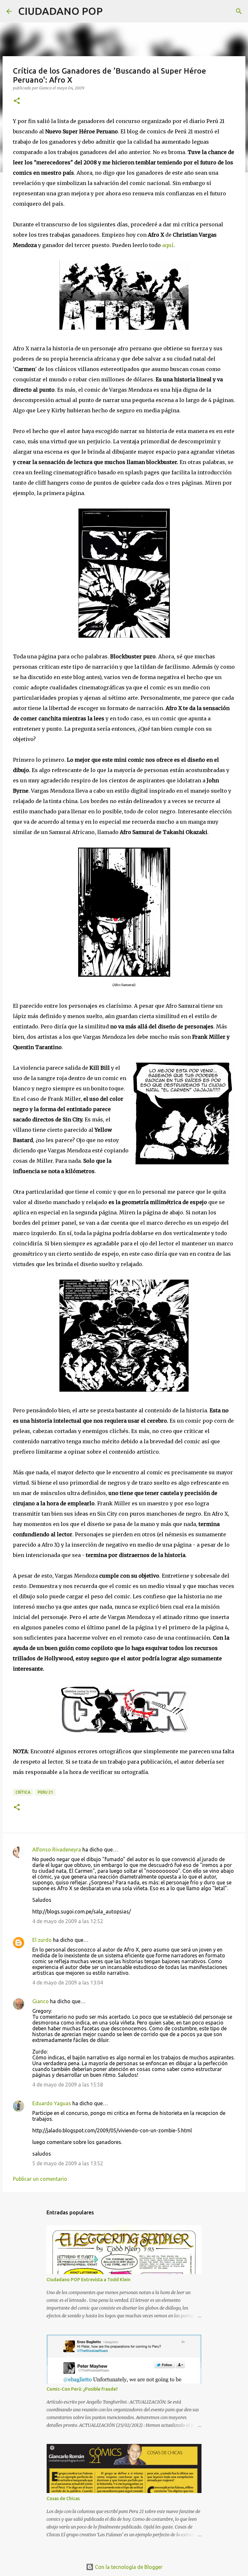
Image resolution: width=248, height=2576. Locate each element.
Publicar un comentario (40, 2179)
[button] (17, 101)
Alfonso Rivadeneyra (57, 1850)
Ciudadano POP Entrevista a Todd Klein (88, 2280)
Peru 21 (45, 1792)
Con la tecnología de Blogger (128, 2567)
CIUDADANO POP (60, 11)
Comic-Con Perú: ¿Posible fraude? (82, 2389)
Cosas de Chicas (63, 2499)
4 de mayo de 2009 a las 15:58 (68, 2085)
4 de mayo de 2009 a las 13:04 (68, 1983)
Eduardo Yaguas (52, 2103)
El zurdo (42, 1940)
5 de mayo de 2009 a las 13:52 (68, 2163)
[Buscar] (112, 11)
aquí (168, 245)
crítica (23, 1792)
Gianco (41, 2001)
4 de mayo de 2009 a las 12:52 (68, 1921)
